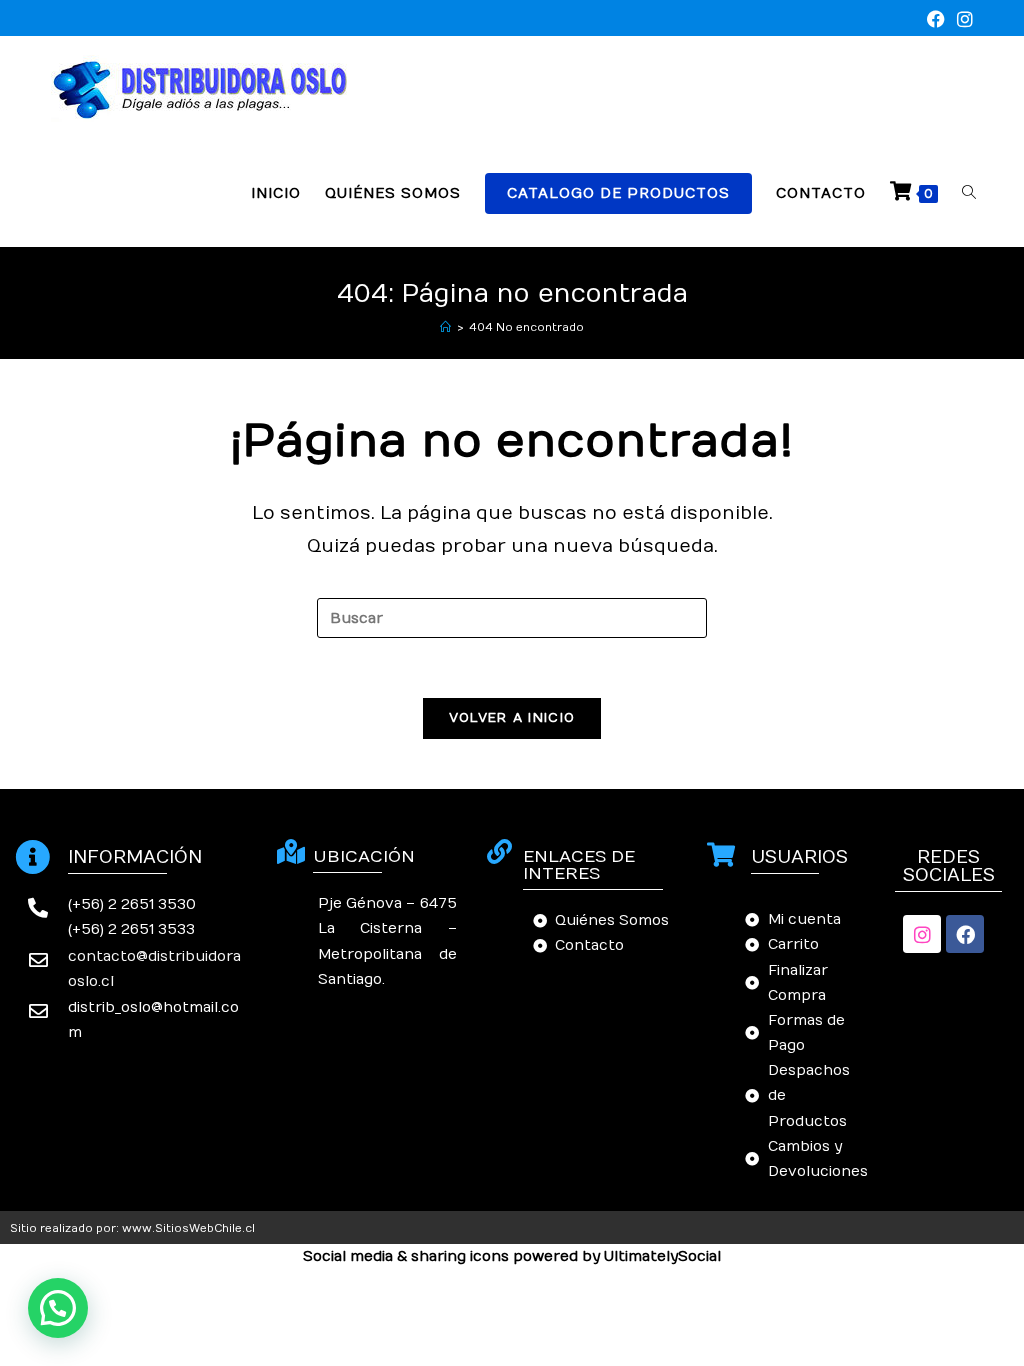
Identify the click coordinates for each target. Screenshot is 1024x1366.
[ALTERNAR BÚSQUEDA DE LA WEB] (969, 193)
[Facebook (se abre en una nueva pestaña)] (936, 20)
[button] (58, 1308)
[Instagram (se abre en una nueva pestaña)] (962, 20)
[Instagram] (922, 934)
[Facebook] (965, 934)
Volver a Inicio (512, 718)
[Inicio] (445, 327)
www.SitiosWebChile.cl (188, 1228)
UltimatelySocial (662, 1256)
